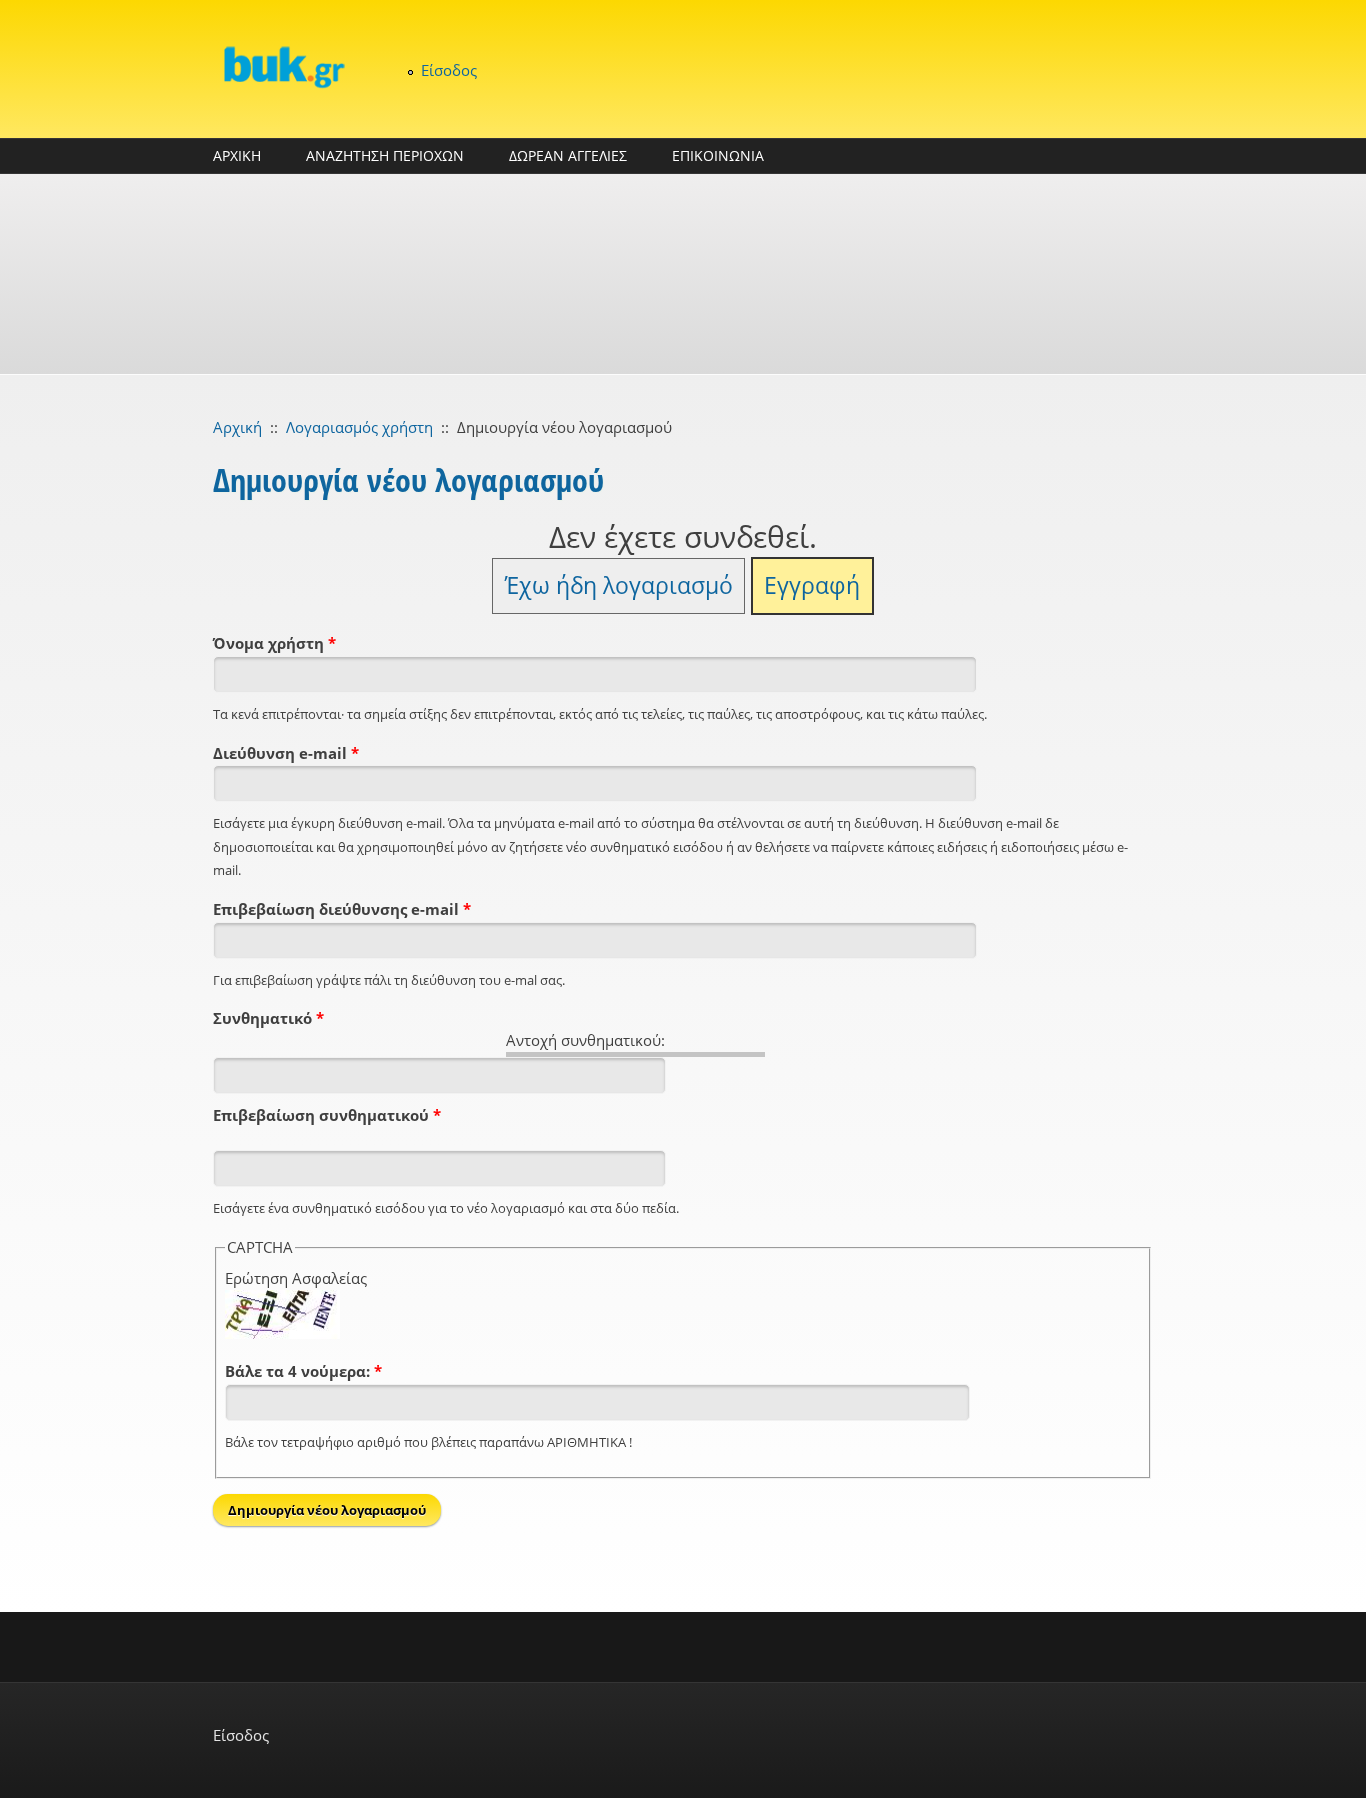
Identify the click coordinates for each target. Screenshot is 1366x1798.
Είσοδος (449, 70)
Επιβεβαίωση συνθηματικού (327, 1115)
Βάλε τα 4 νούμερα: (303, 1371)
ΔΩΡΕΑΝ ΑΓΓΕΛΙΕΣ (568, 155)
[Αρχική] (283, 66)
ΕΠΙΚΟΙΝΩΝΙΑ (718, 155)
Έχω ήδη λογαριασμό (619, 585)
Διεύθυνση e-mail (286, 753)
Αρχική (237, 427)
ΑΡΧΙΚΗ (237, 155)
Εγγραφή (812, 585)
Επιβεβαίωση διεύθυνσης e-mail (342, 909)
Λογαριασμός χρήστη (359, 427)
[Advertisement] (683, 274)
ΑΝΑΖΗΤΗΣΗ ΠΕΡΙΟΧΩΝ (385, 155)
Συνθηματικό (268, 1018)
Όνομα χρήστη (274, 643)
